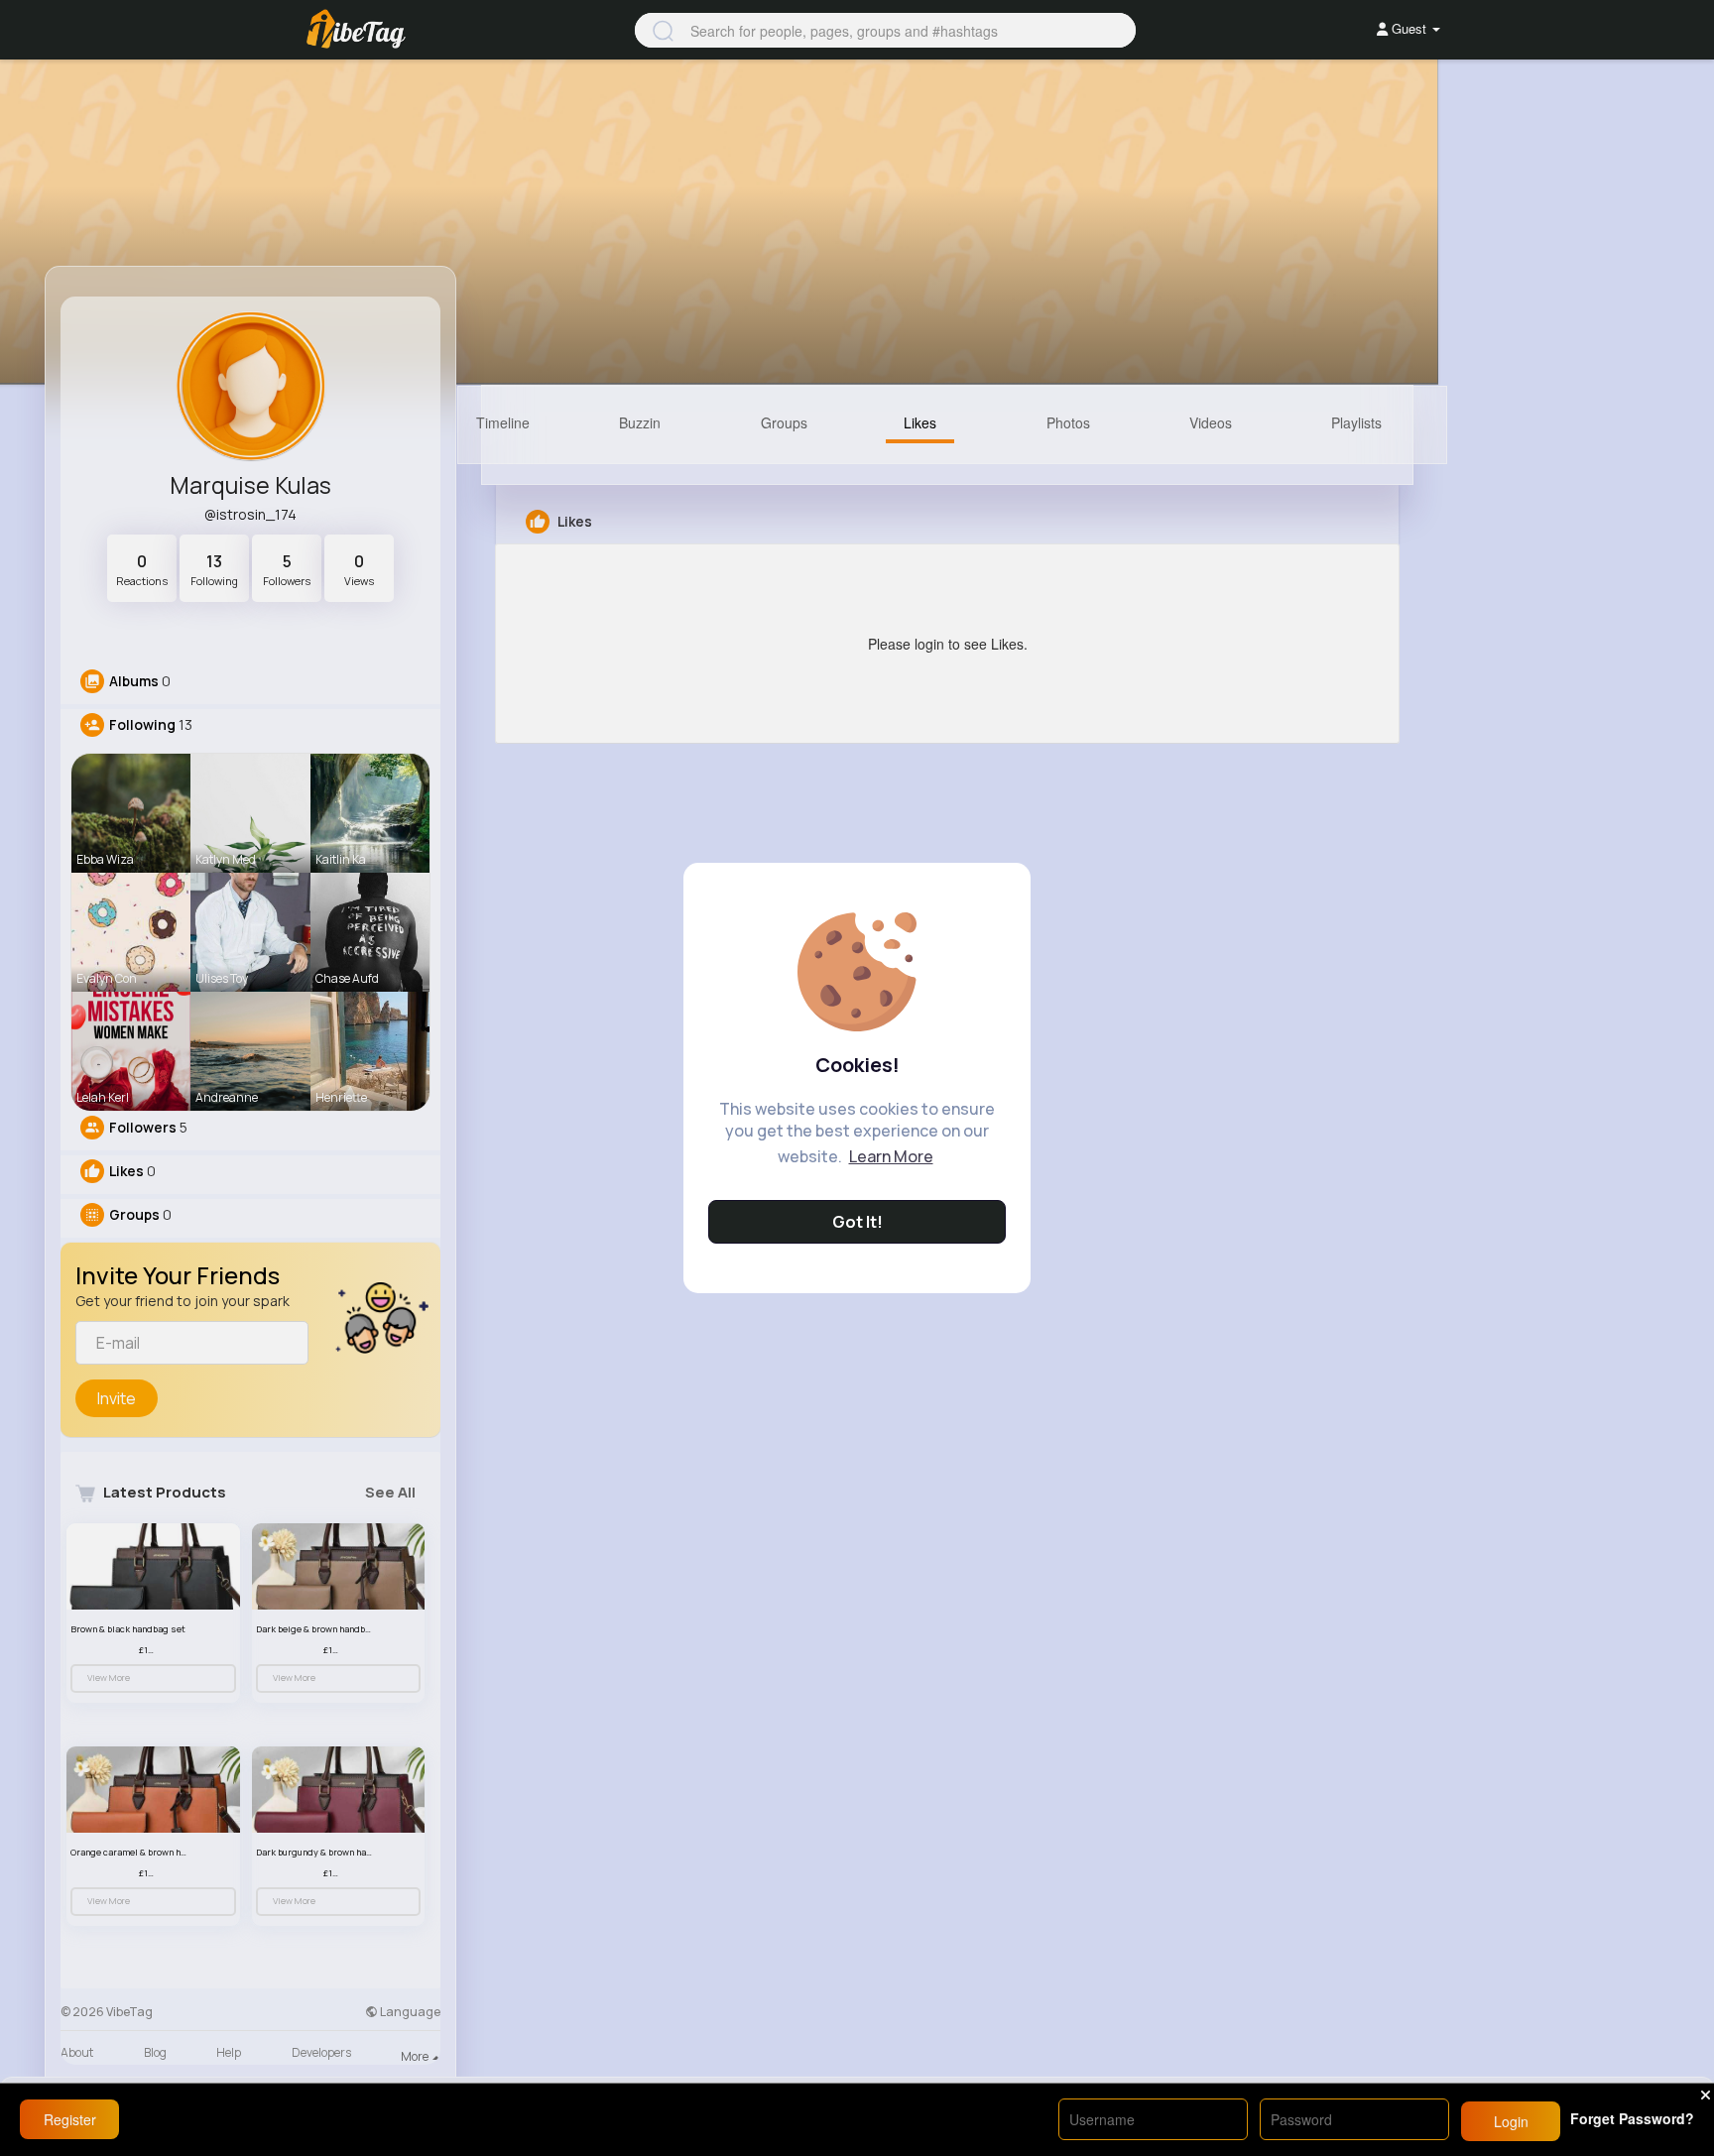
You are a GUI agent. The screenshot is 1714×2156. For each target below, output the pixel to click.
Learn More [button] (891, 1156)
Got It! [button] (857, 1222)
